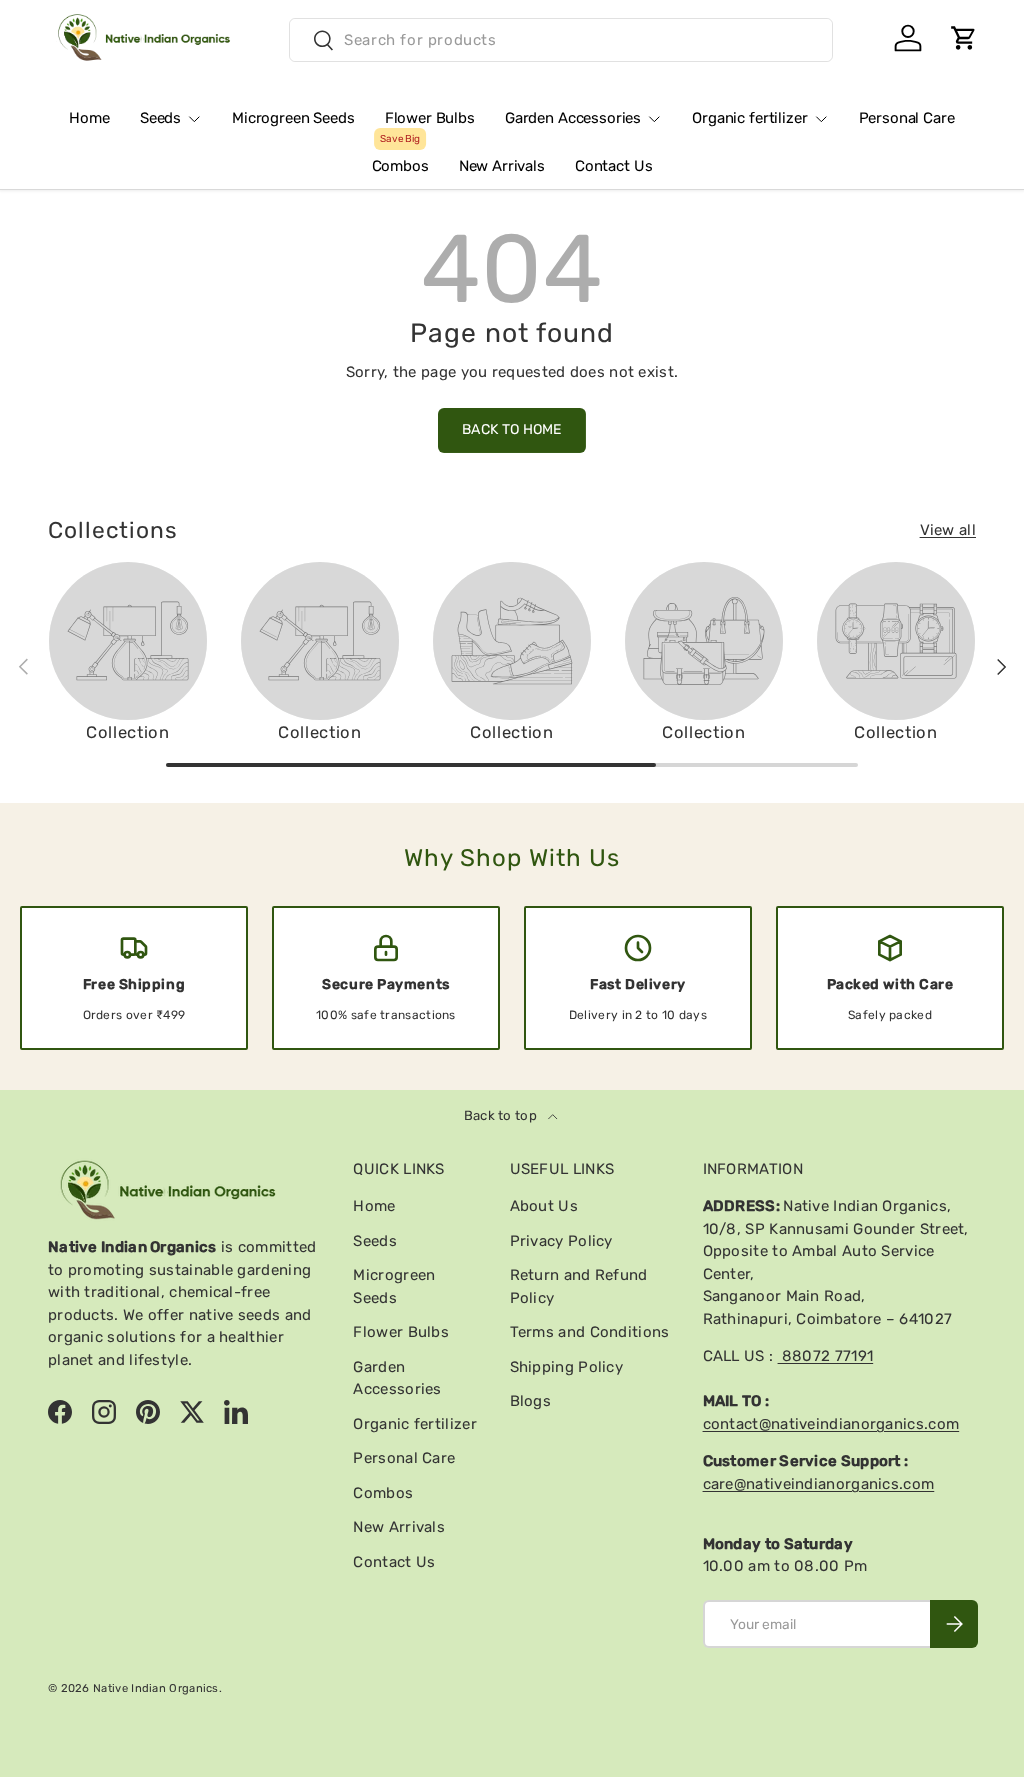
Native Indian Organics (156, 1688)
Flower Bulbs (430, 118)
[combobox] (561, 40)
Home (89, 118)
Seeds (375, 1241)
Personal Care (907, 118)
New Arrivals (502, 166)
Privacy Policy (561, 1241)
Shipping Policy (567, 1367)
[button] (964, 38)
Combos (400, 158)
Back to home (512, 429)
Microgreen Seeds (293, 118)
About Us (544, 1206)
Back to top (502, 1115)
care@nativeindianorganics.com (819, 1484)
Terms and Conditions (590, 1332)
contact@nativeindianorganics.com (831, 1424)
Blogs (531, 1401)
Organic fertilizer (414, 1424)
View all (948, 530)
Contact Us (614, 166)
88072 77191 (826, 1356)
